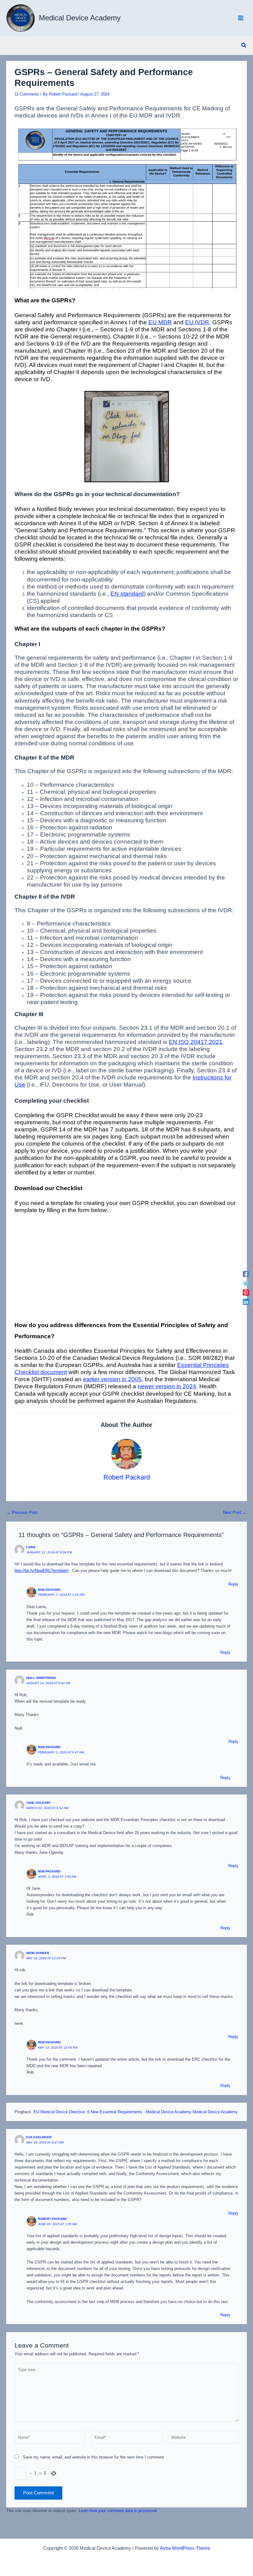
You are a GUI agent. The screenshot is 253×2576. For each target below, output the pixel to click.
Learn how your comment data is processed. (118, 2511)
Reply (233, 1584)
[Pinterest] (246, 1293)
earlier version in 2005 (112, 1379)
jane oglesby (39, 1803)
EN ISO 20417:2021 (196, 1042)
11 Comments (27, 94)
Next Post (235, 1513)
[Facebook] (246, 1274)
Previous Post (22, 1513)
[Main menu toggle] (241, 18)
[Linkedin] (246, 1302)
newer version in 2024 (167, 1386)
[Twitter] (246, 1284)
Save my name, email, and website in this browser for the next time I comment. (94, 2457)
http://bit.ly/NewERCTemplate (41, 1571)
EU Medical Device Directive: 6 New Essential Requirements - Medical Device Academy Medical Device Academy (136, 2112)
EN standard (127, 594)
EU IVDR (197, 322)
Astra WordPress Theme (185, 2548)
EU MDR (160, 322)
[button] (244, 45)
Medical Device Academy (80, 18)
